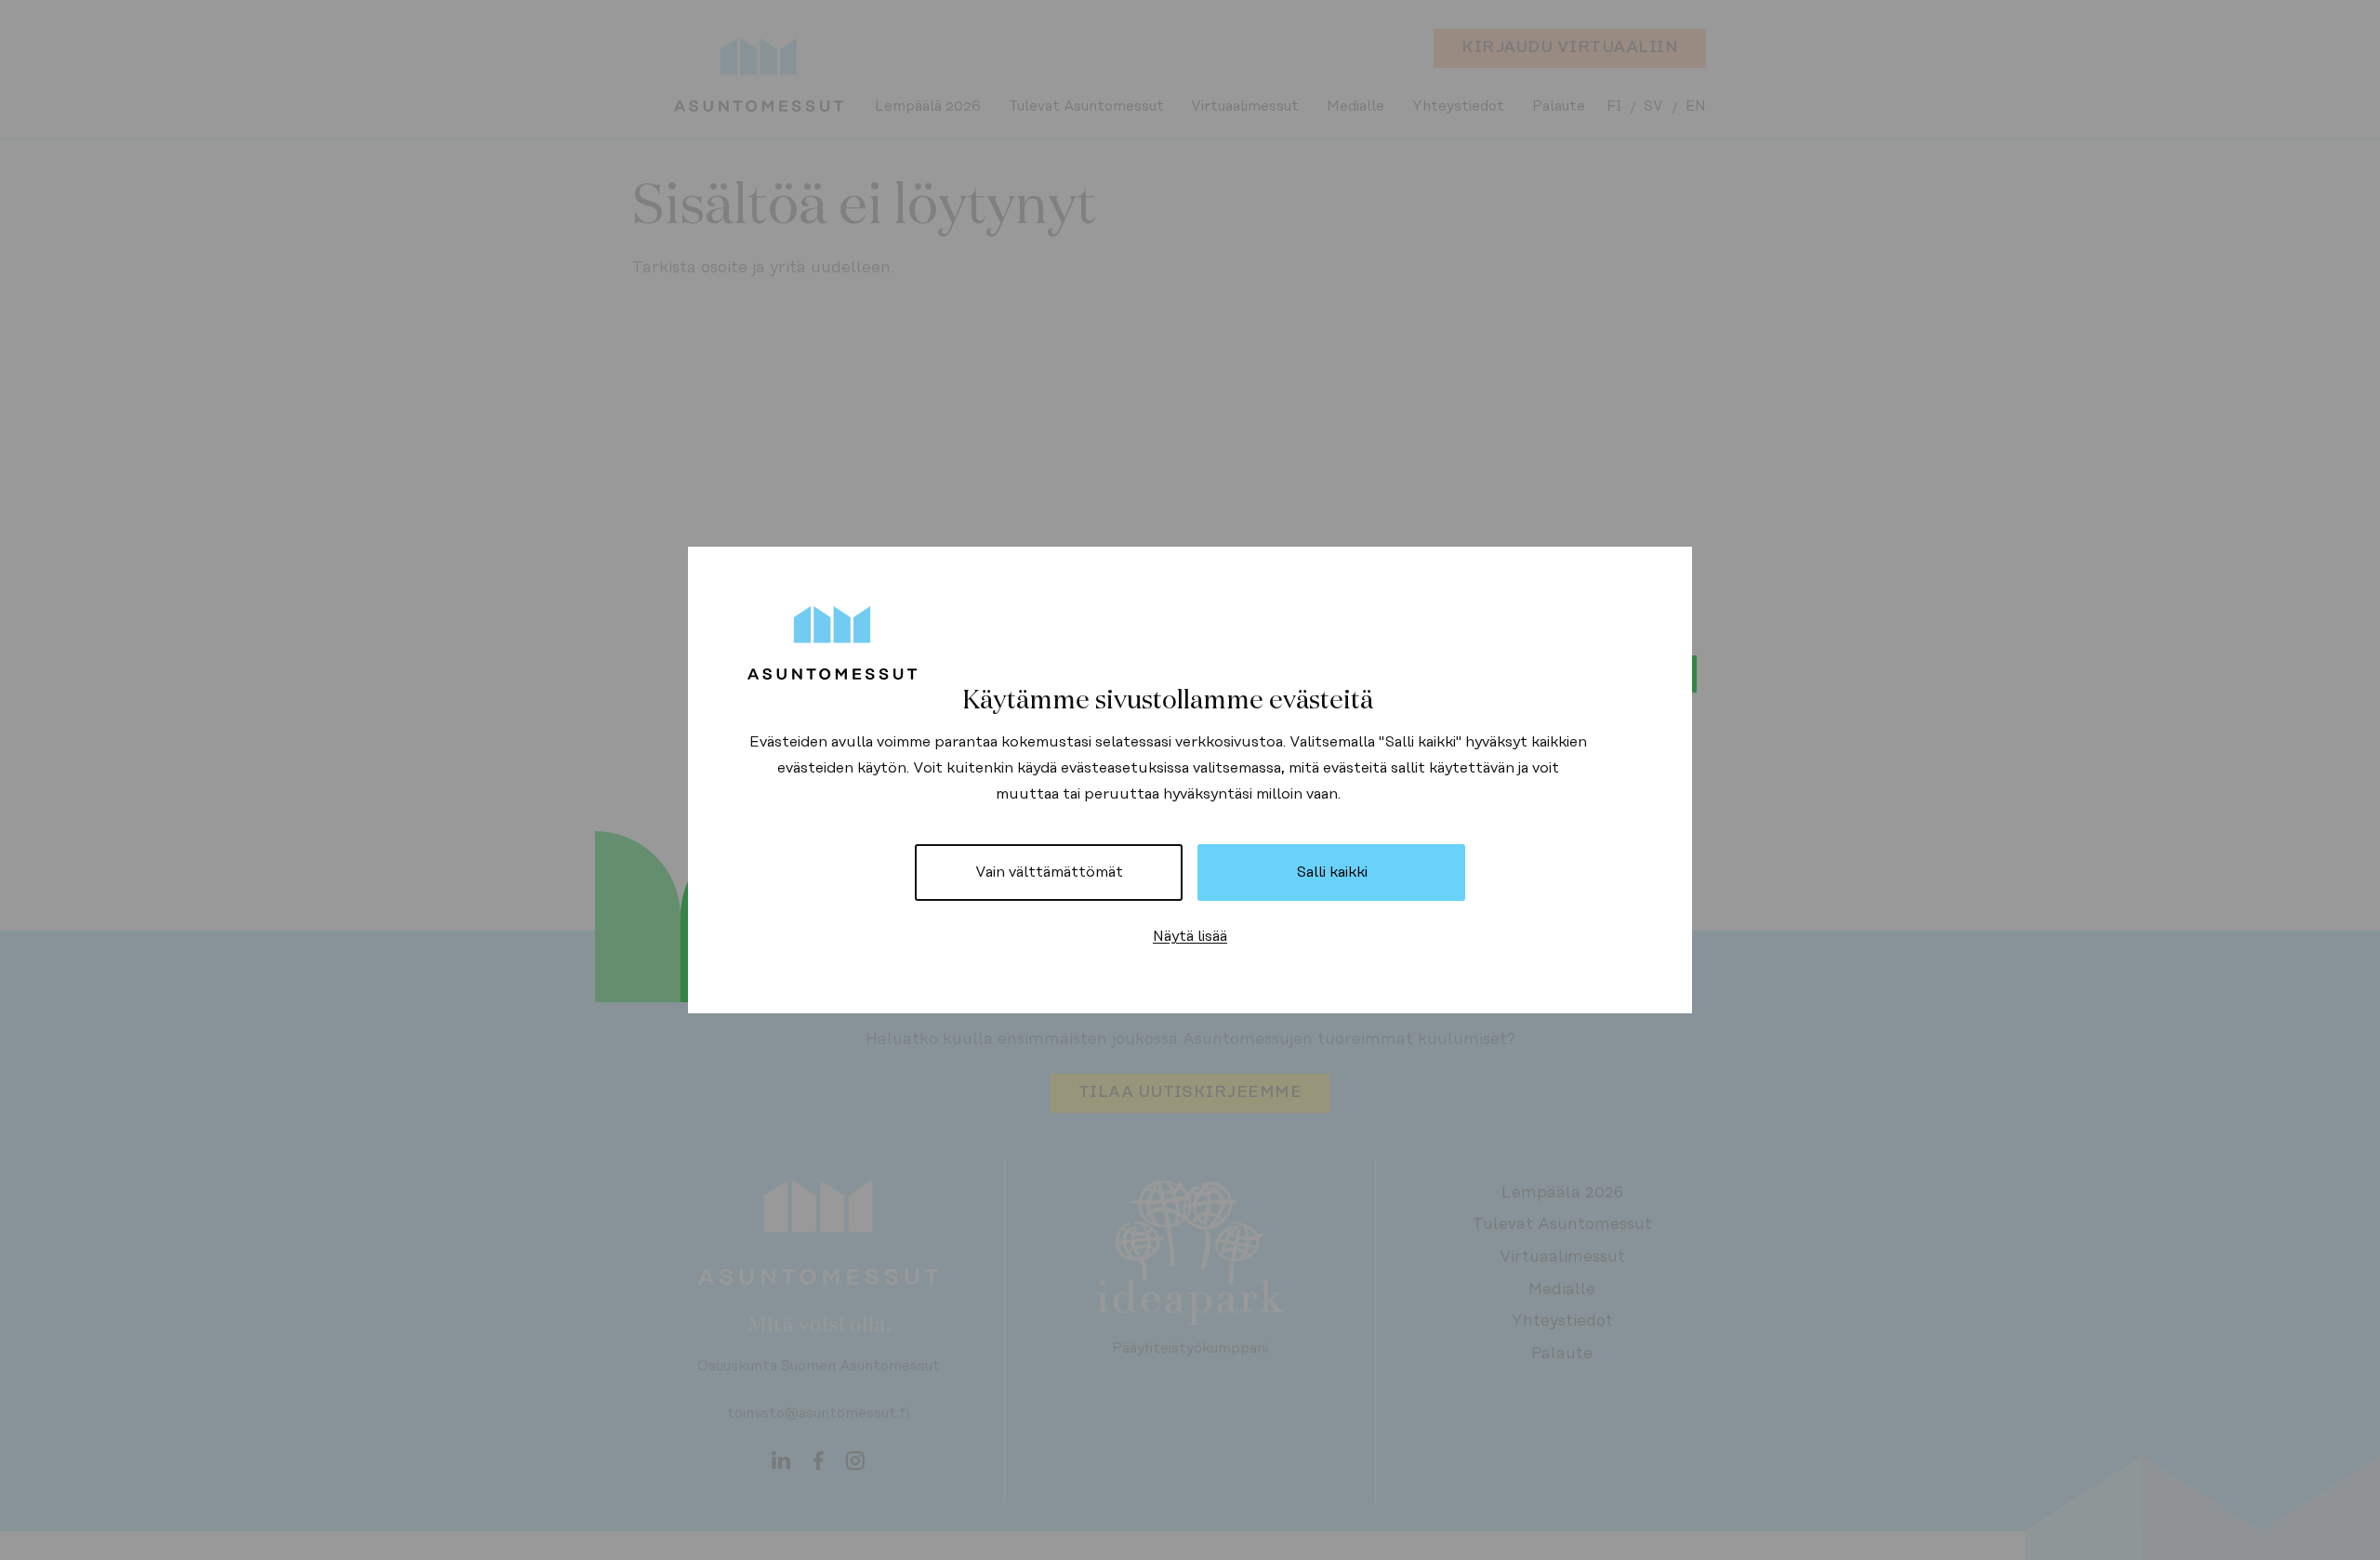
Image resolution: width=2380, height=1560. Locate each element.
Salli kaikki (1332, 872)
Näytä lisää (1190, 936)
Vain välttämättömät (1049, 872)
